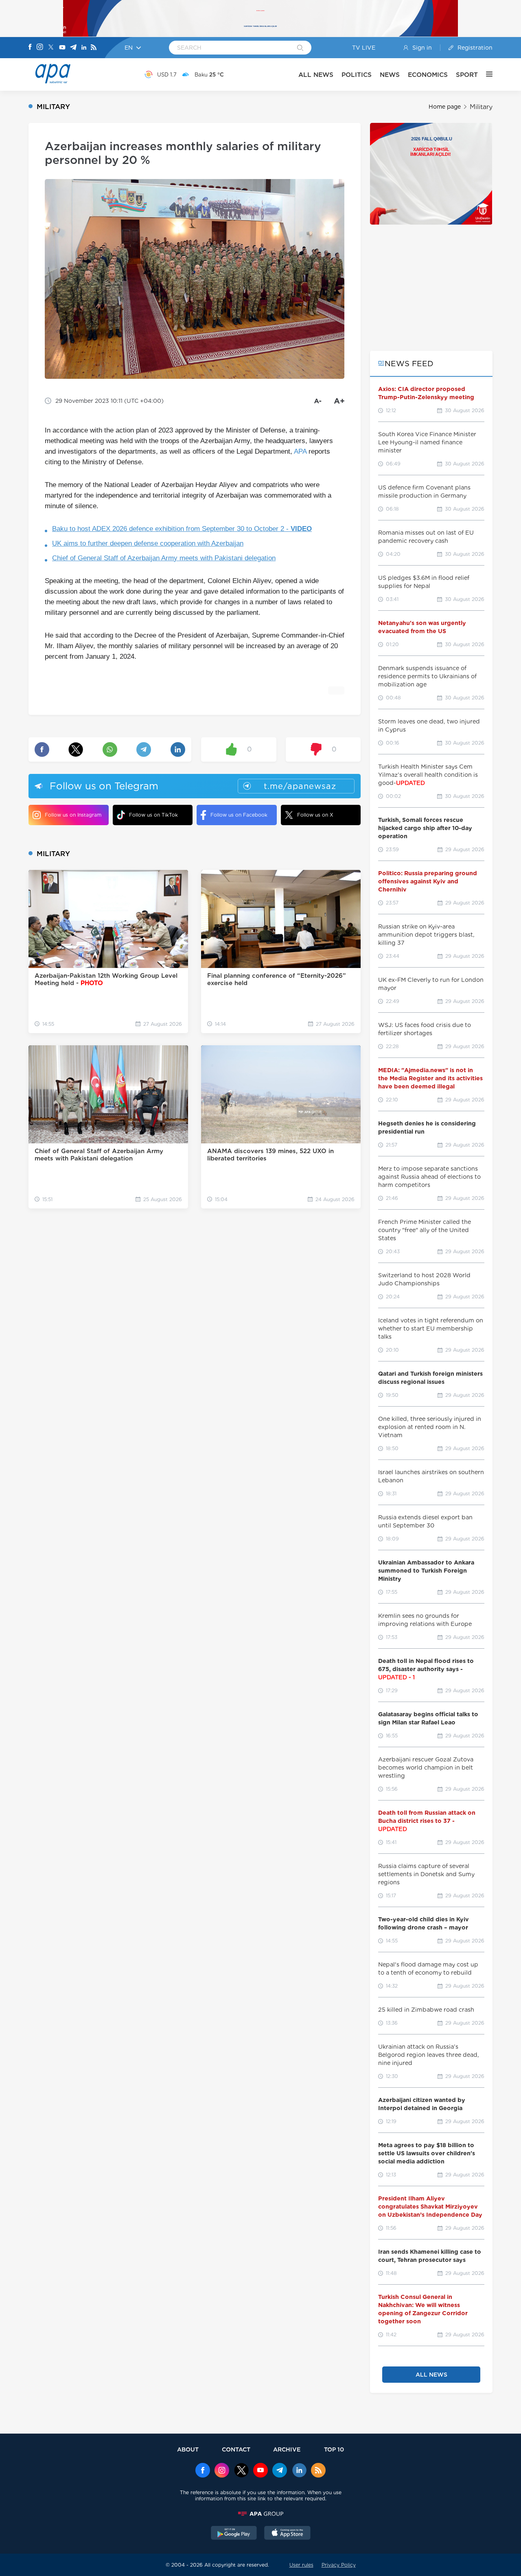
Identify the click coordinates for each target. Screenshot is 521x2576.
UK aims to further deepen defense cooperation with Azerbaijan (148, 543)
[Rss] (94, 48)
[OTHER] (485, 74)
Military (481, 107)
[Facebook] (30, 48)
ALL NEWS (316, 75)
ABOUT (188, 2449)
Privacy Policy (339, 2565)
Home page (445, 107)
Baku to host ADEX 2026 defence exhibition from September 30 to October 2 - (182, 529)
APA (300, 451)
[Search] (300, 48)
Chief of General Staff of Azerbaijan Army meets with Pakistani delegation (164, 558)
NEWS (390, 75)
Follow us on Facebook (239, 815)
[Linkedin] (84, 48)
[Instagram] (40, 48)
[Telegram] (73, 48)
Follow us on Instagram (73, 815)
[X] (51, 48)
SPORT (467, 75)
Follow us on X (315, 815)
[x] (241, 2471)
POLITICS (357, 75)
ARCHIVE (287, 2449)
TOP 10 (334, 2449)
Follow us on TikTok (153, 815)
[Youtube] (62, 48)
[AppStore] (287, 2534)
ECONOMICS (428, 75)
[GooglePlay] (234, 2534)
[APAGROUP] (260, 2514)
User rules (301, 2565)
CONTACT (236, 2449)
